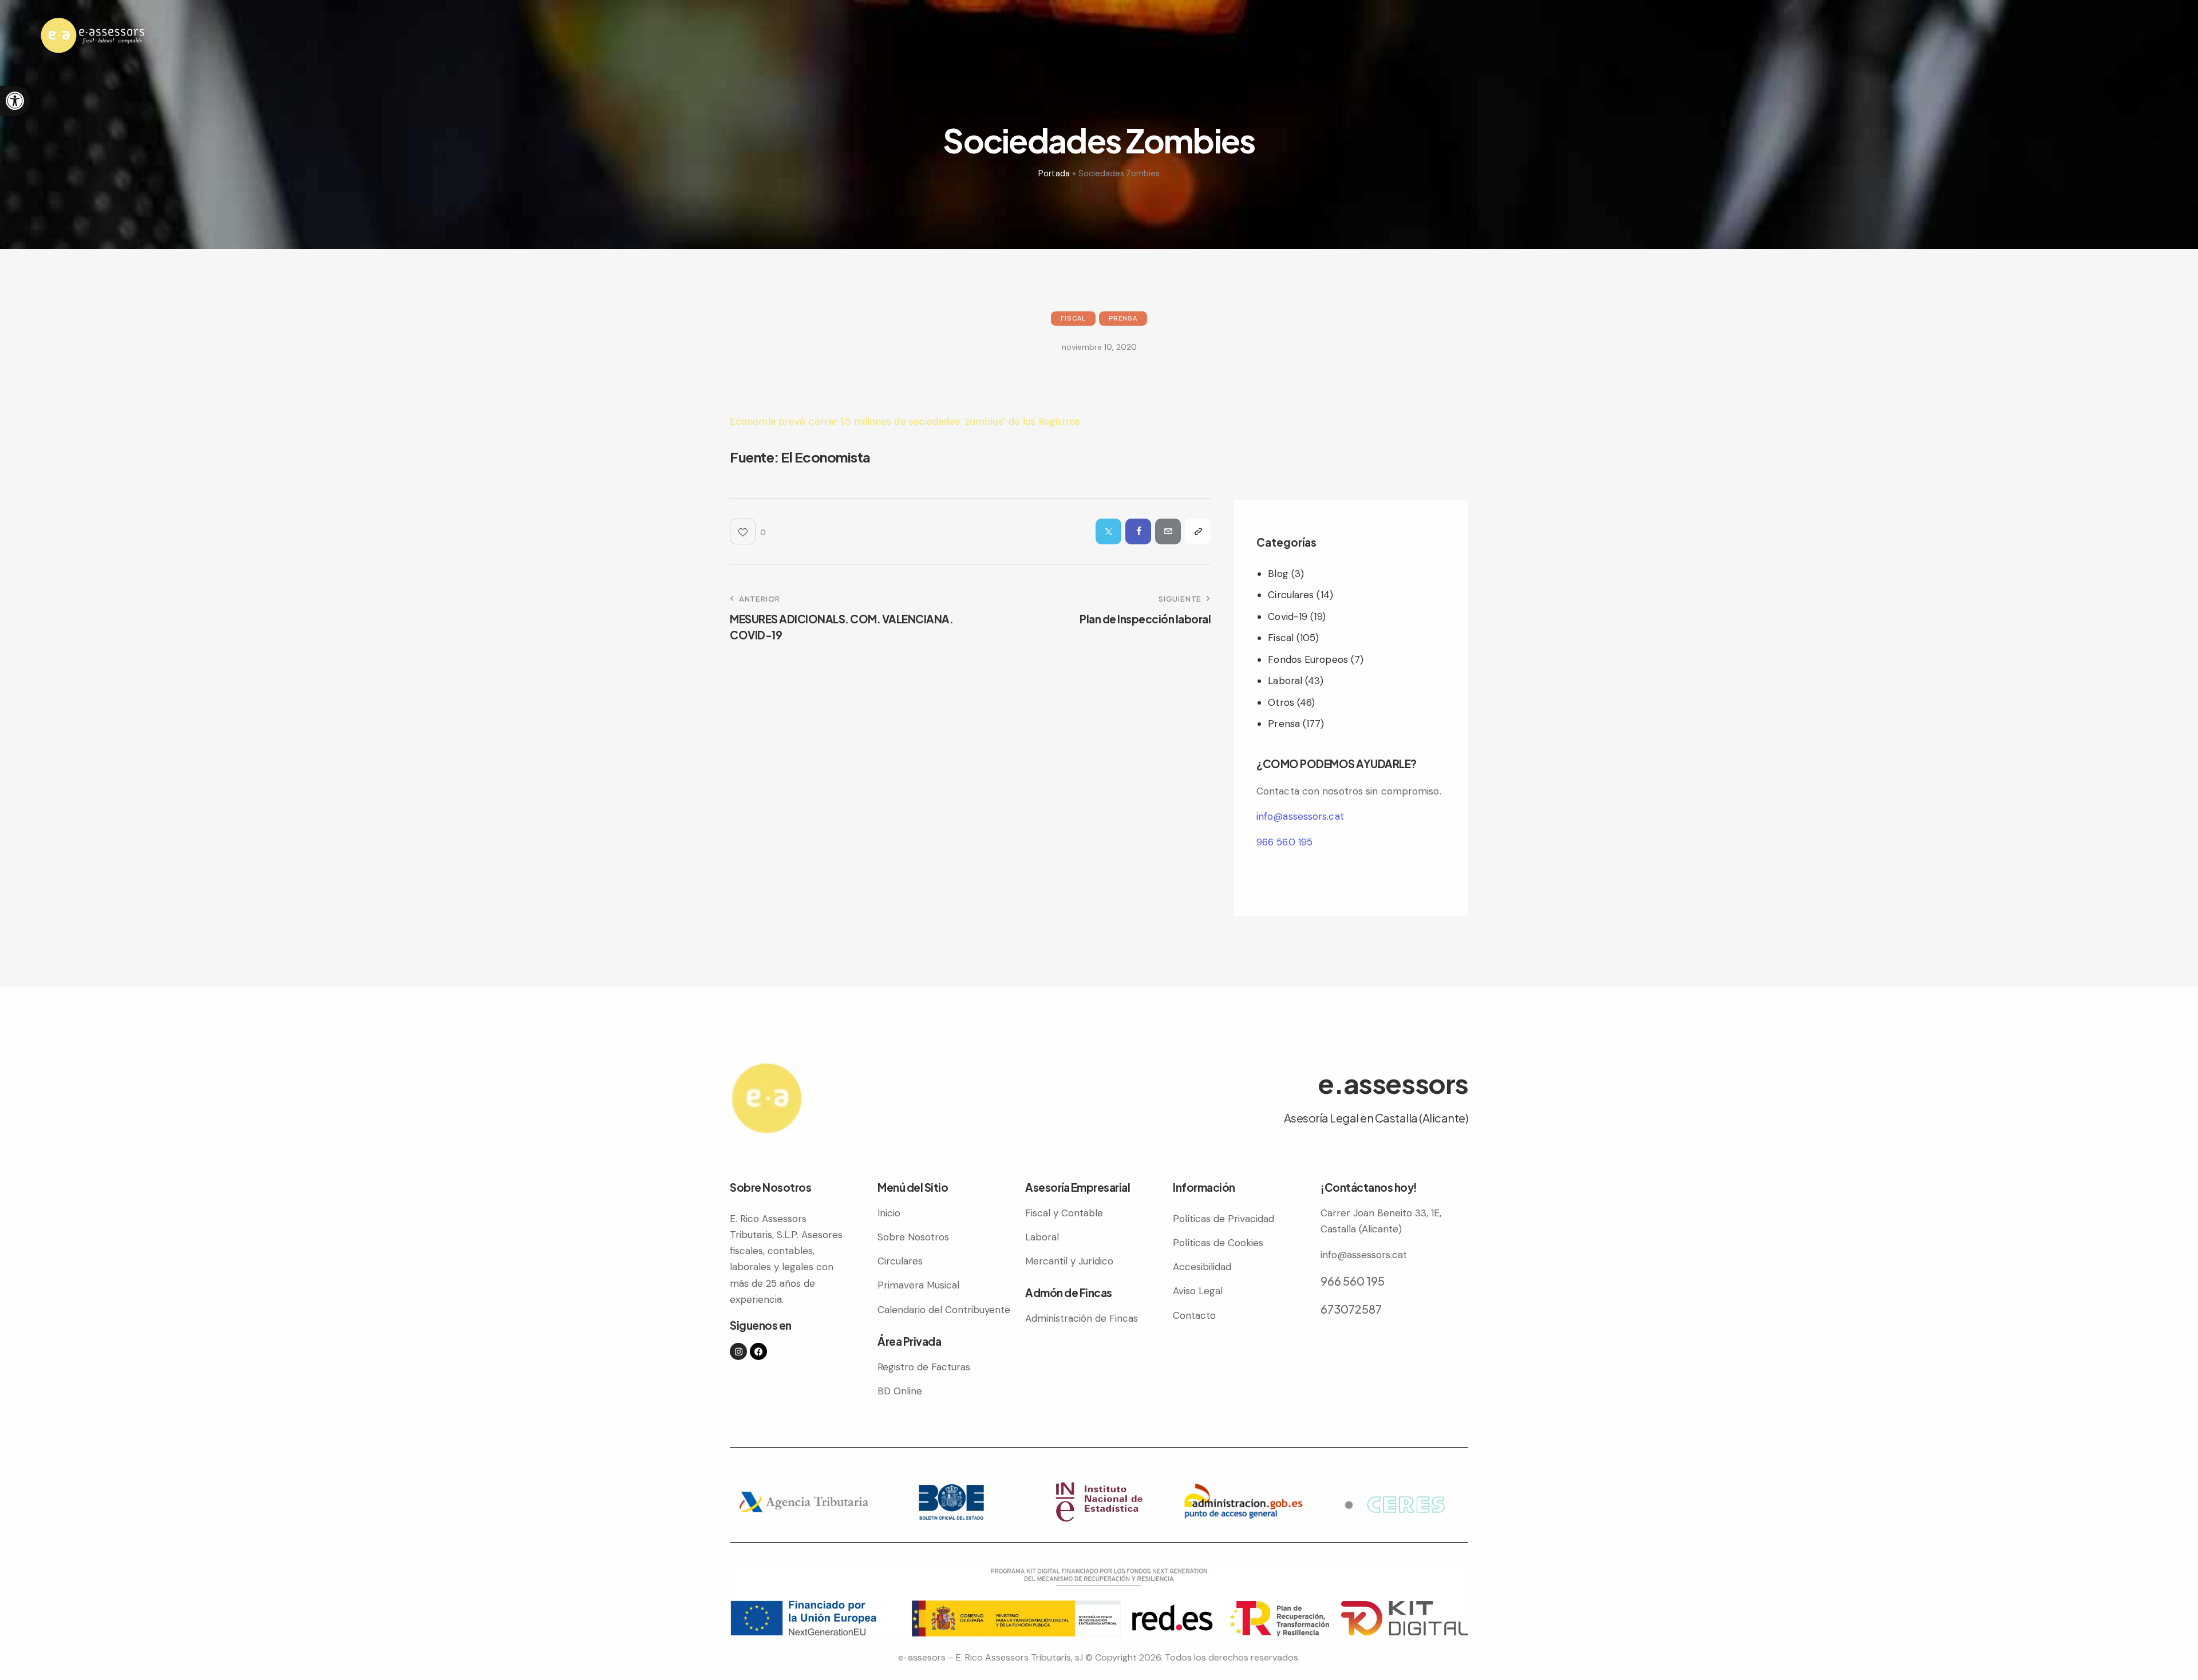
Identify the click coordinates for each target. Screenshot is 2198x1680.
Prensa (1123, 318)
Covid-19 (1288, 616)
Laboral (1285, 681)
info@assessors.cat (1300, 816)
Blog (1278, 574)
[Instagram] (738, 1351)
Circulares (1291, 595)
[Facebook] (758, 1351)
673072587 (1351, 1309)
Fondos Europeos (1308, 659)
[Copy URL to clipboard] (1198, 531)
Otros (1281, 702)
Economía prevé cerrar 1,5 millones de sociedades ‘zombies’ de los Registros (905, 421)
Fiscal (1073, 318)
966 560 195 (1284, 842)
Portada (1054, 173)
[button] (15, 101)
